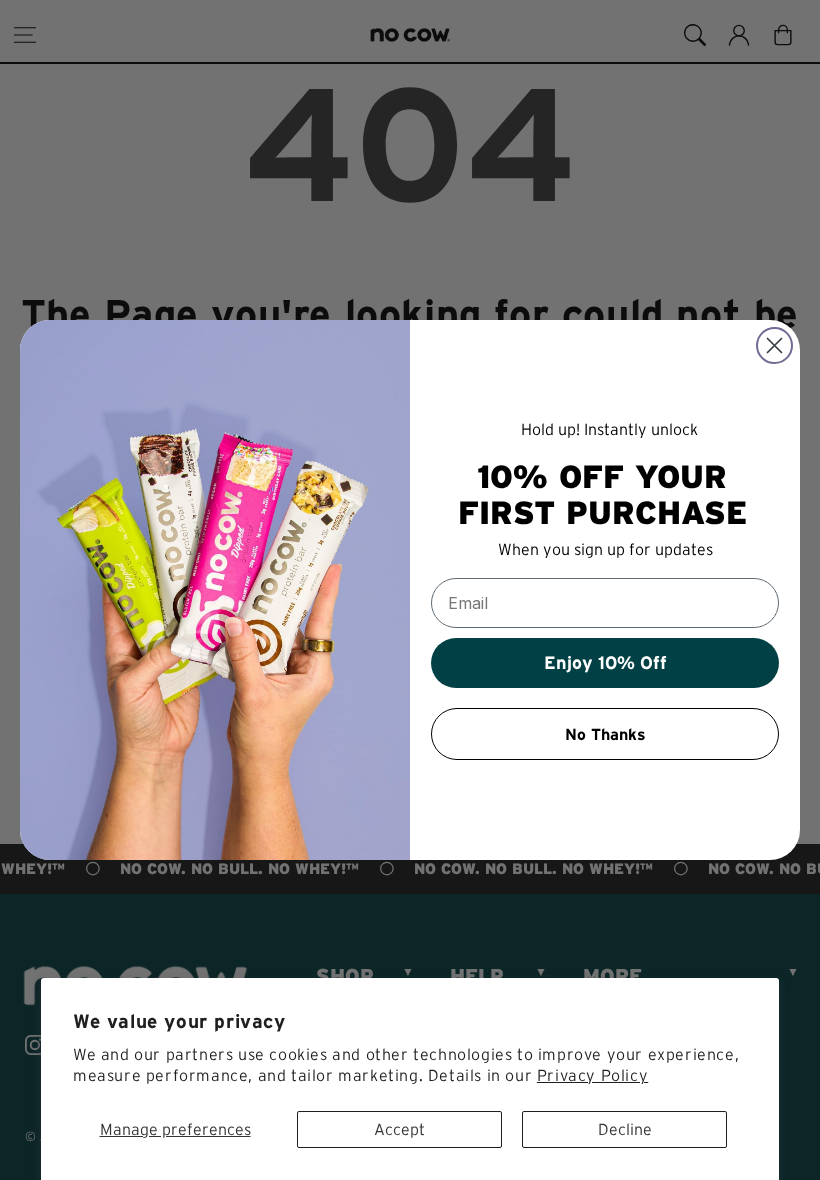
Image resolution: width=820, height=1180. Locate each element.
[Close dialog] (774, 345)
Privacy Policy (592, 1075)
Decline (625, 1129)
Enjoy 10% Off (605, 663)
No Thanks (605, 734)
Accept (399, 1129)
